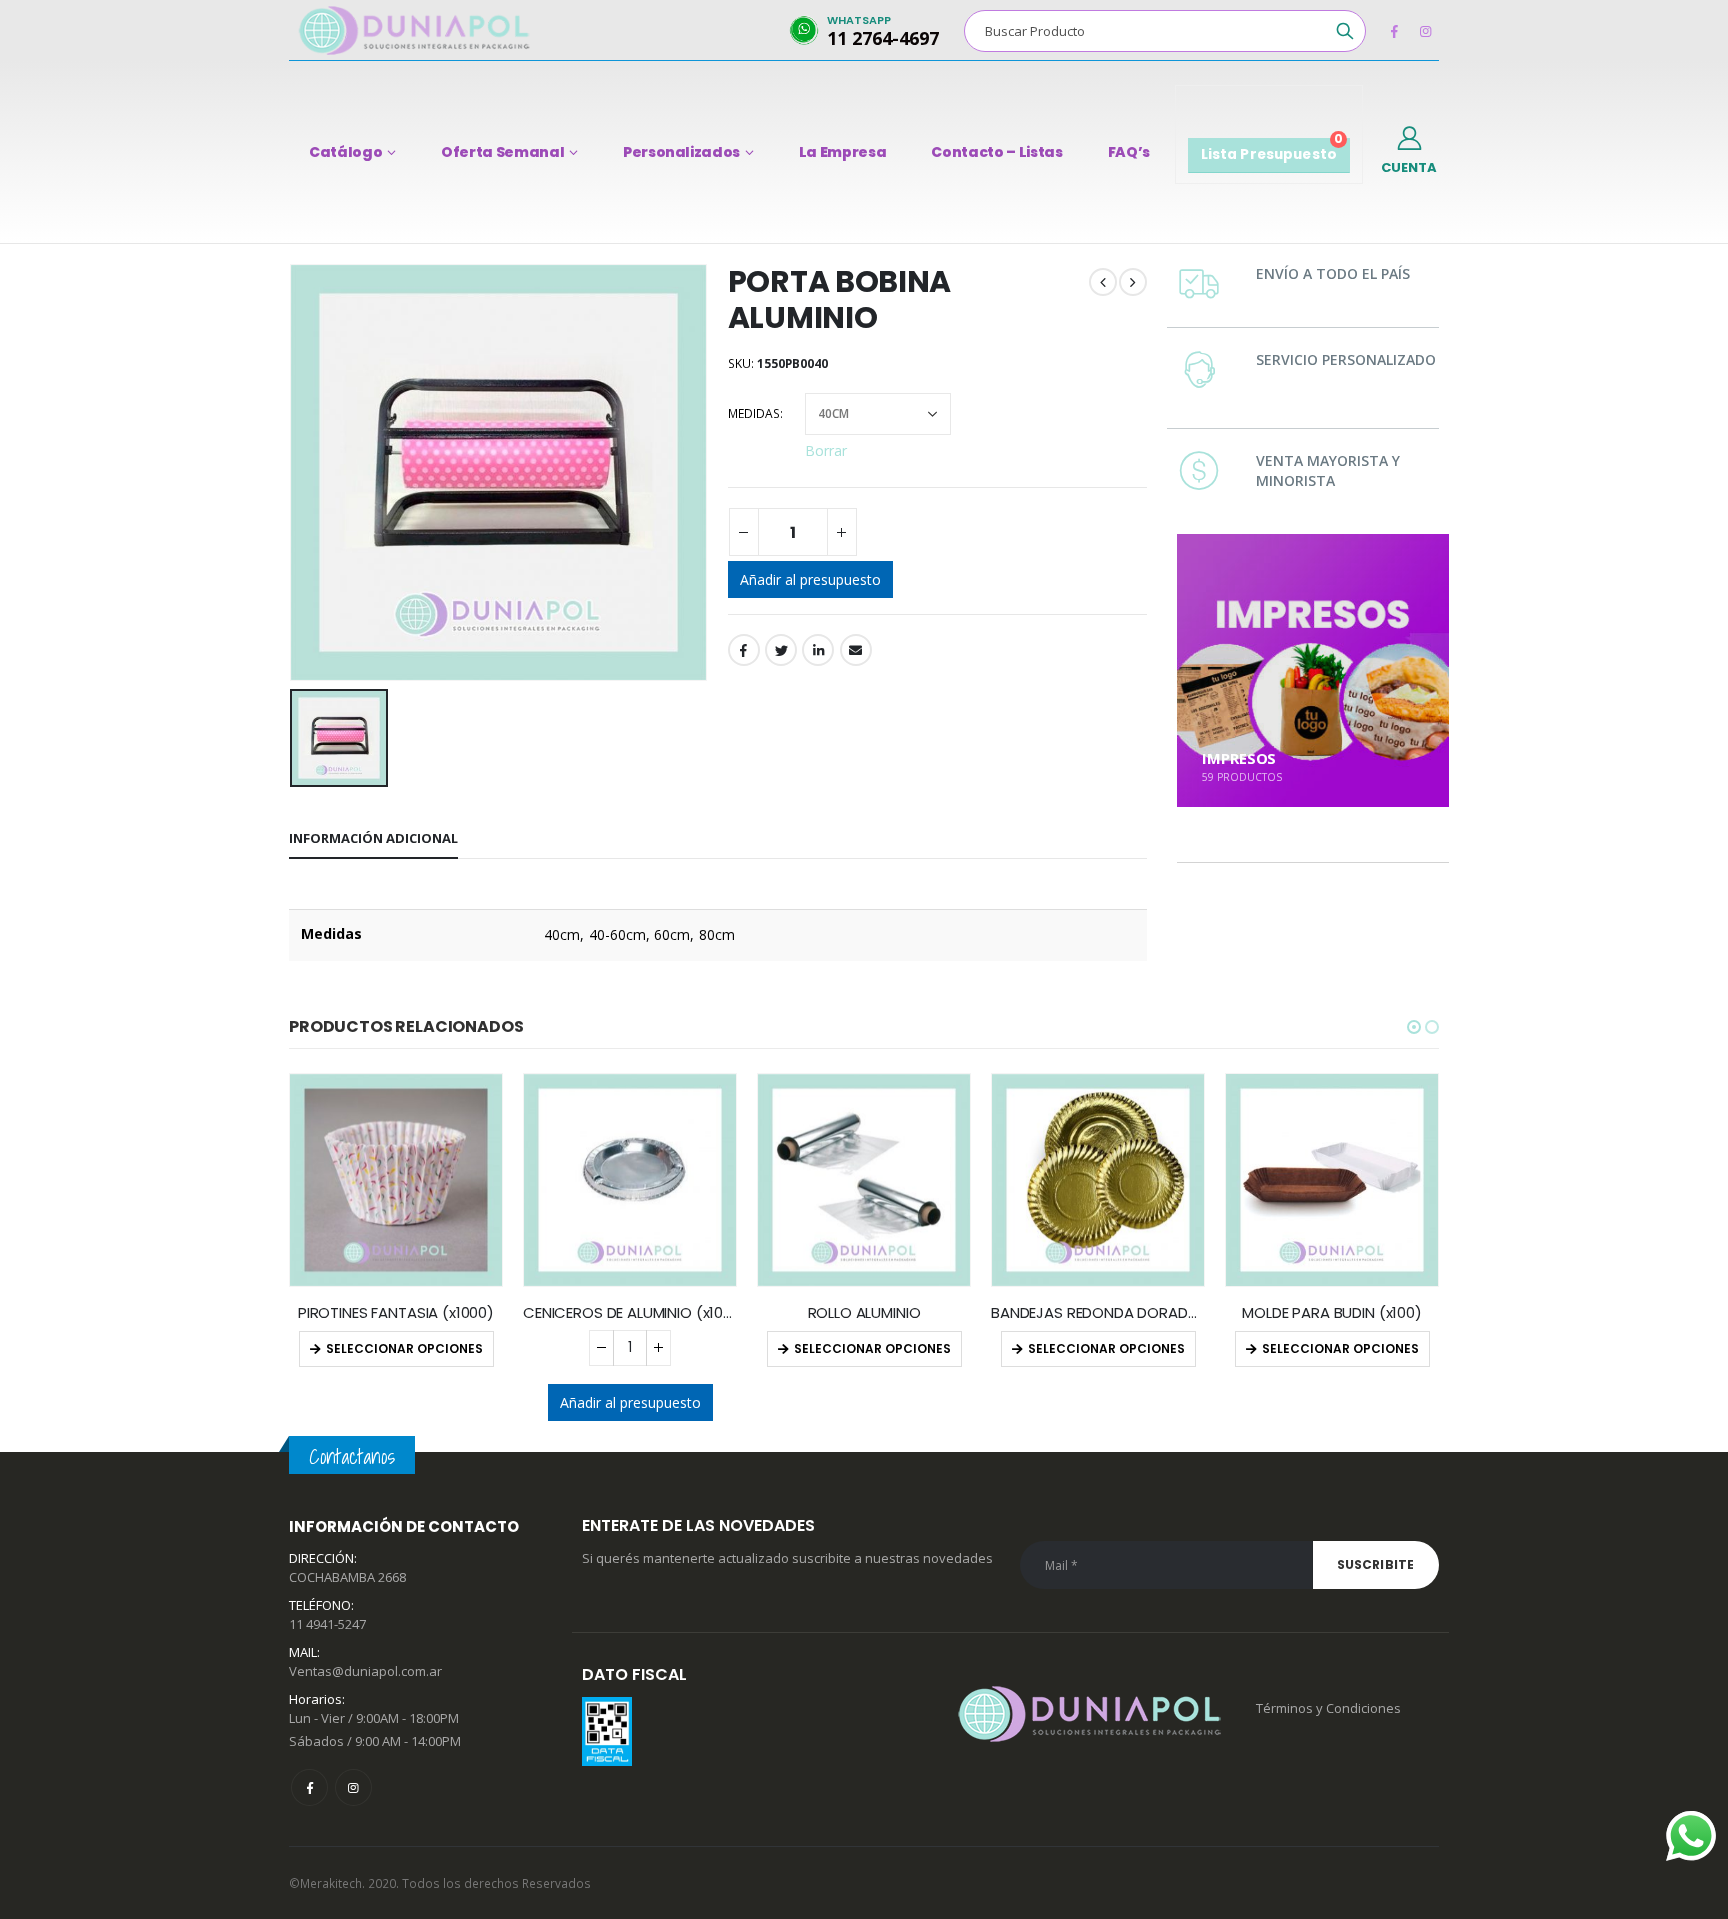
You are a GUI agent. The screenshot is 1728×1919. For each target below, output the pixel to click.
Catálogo (345, 152)
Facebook (744, 650)
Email (856, 650)
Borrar (826, 449)
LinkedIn (818, 650)
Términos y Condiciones (1328, 1708)
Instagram (353, 1787)
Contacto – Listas (996, 152)
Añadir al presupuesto (810, 579)
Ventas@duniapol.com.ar (365, 1671)
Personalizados (681, 152)
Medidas (754, 413)
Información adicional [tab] (373, 838)
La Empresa (843, 152)
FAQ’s (1129, 152)
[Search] (1345, 31)
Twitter (781, 650)
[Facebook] (1394, 31)
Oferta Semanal (502, 152)
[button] (1414, 1027)
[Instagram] (1425, 31)
